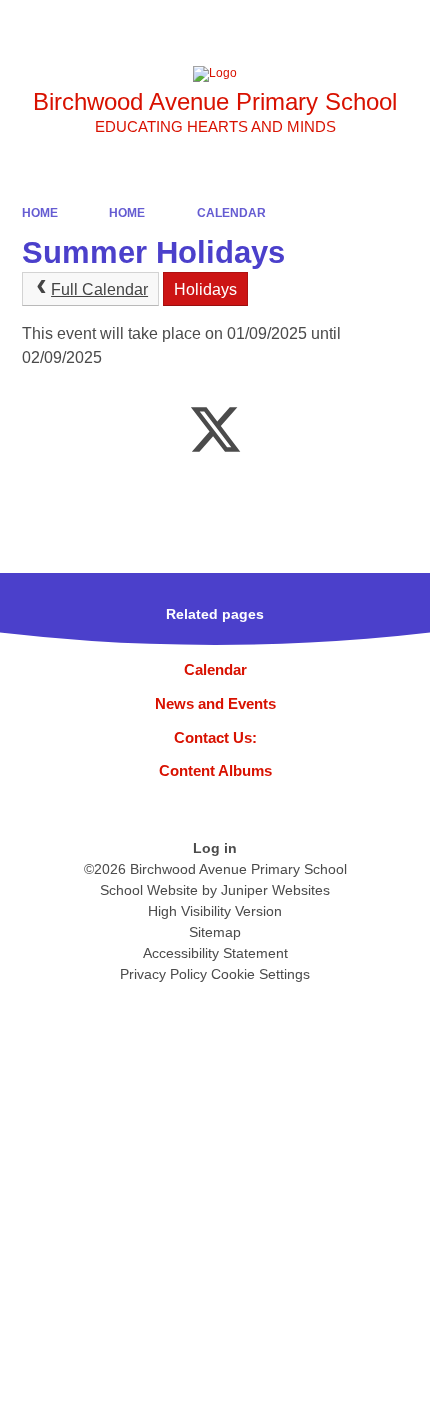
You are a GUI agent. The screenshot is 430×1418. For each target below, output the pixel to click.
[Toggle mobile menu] (404, 25)
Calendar (231, 213)
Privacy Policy (163, 974)
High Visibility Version (215, 911)
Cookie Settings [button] (260, 974)
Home (40, 213)
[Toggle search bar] (350, 25)
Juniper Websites (275, 890)
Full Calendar (99, 289)
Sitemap (215, 932)
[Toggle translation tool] (299, 25)
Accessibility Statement (215, 953)
